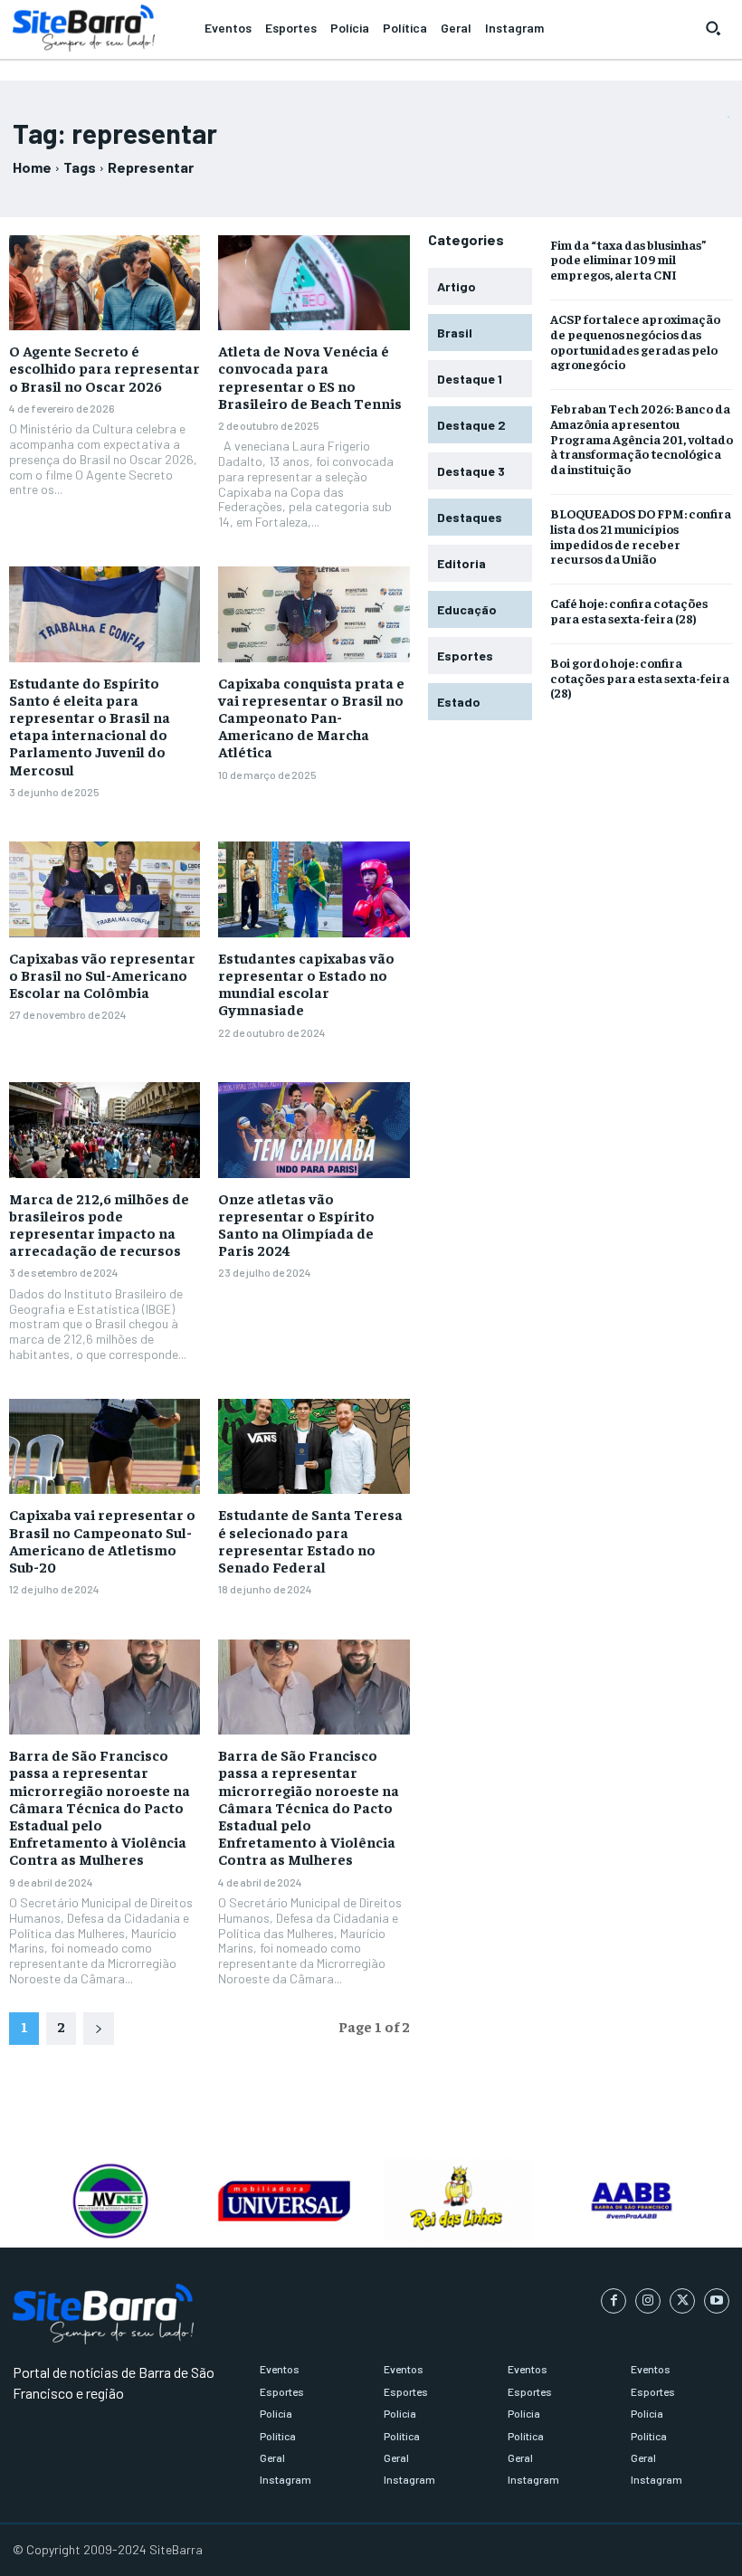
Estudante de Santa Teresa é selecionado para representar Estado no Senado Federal (310, 1540)
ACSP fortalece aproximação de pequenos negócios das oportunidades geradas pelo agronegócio (635, 341)
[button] (713, 28)
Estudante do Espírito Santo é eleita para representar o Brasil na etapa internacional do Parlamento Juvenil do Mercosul (90, 726)
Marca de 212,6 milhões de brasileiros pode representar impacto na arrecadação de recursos (99, 1224)
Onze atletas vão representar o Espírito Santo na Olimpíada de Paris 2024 (296, 1224)
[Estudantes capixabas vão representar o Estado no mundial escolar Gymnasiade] (314, 889)
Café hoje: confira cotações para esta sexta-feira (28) (629, 610)
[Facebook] (614, 2301)
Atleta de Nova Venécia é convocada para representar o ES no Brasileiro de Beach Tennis (310, 376)
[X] (682, 2301)
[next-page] (99, 2029)
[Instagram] (648, 2301)
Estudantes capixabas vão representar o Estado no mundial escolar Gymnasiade (306, 984)
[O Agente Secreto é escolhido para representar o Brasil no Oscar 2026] (105, 283)
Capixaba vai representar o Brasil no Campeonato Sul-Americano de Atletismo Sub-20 (102, 1540)
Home (32, 167)
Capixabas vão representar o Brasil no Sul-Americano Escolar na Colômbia (102, 974)
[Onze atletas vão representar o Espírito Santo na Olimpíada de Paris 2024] (314, 1130)
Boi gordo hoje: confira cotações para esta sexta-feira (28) (640, 678)
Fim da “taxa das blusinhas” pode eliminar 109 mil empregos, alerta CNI (628, 260)
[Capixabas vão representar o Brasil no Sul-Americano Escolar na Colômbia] (105, 889)
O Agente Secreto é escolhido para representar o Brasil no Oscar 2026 (105, 367)
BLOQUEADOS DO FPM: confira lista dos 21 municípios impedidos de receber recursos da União (641, 536)
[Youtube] (717, 2301)
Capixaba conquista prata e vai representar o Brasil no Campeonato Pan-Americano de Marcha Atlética (311, 717)
